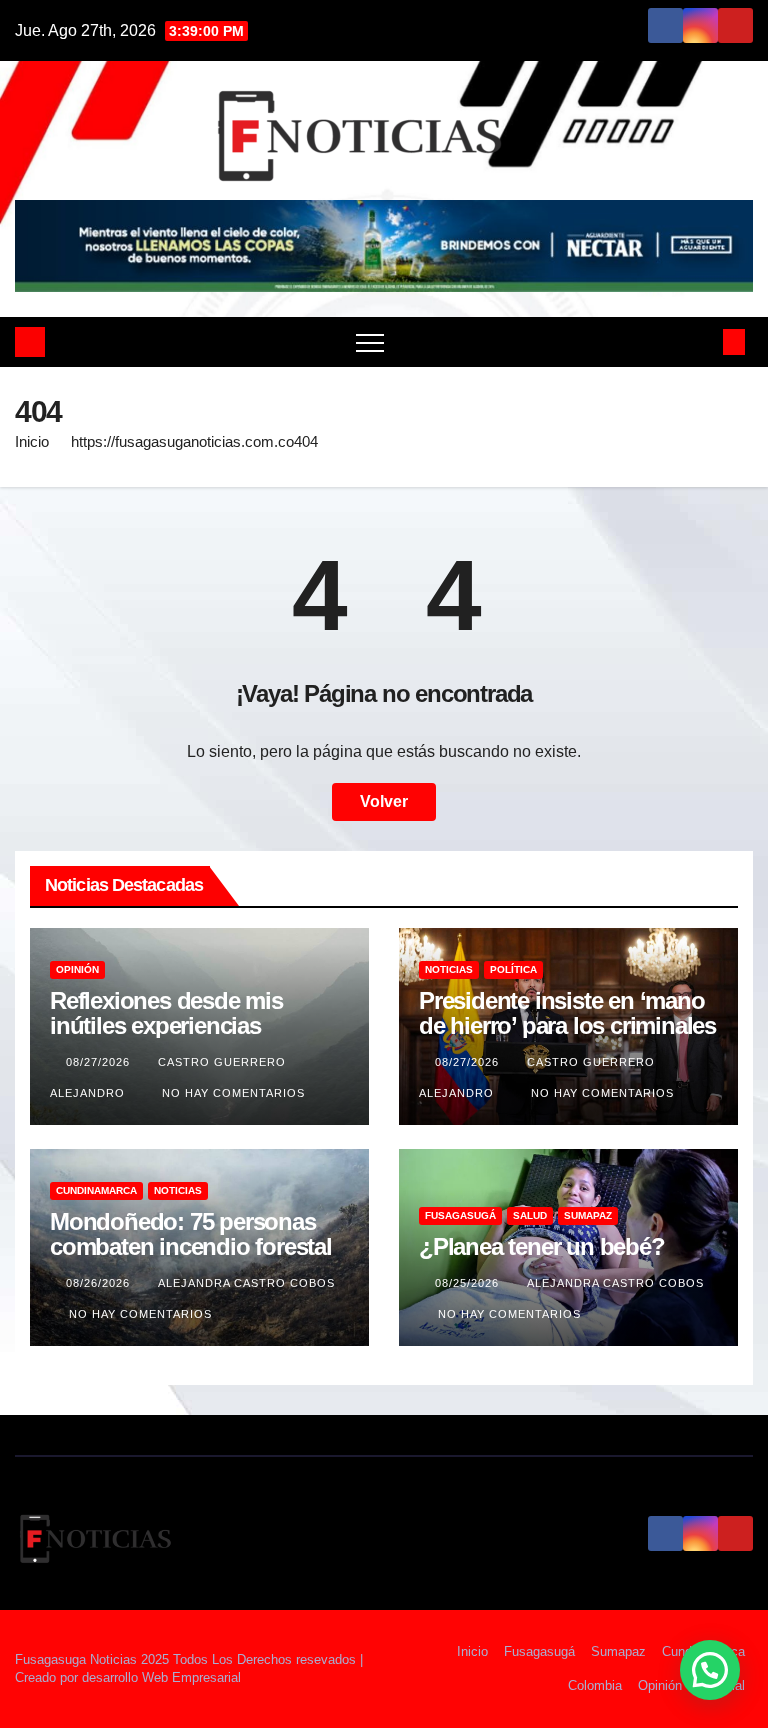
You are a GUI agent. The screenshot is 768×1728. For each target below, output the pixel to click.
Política (513, 969)
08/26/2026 (100, 1283)
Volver (384, 801)
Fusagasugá (460, 1215)
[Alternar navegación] (370, 342)
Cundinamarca (96, 1190)
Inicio (32, 441)
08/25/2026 (469, 1283)
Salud (530, 1215)
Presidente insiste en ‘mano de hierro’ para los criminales (567, 1013)
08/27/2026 (100, 1062)
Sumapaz (588, 1215)
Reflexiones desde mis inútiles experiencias (166, 1013)
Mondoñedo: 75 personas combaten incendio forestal (191, 1234)
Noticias (449, 969)
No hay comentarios (233, 1093)
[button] (701, 341)
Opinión (77, 969)
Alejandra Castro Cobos (246, 1283)
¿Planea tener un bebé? (542, 1246)
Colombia (595, 1685)
